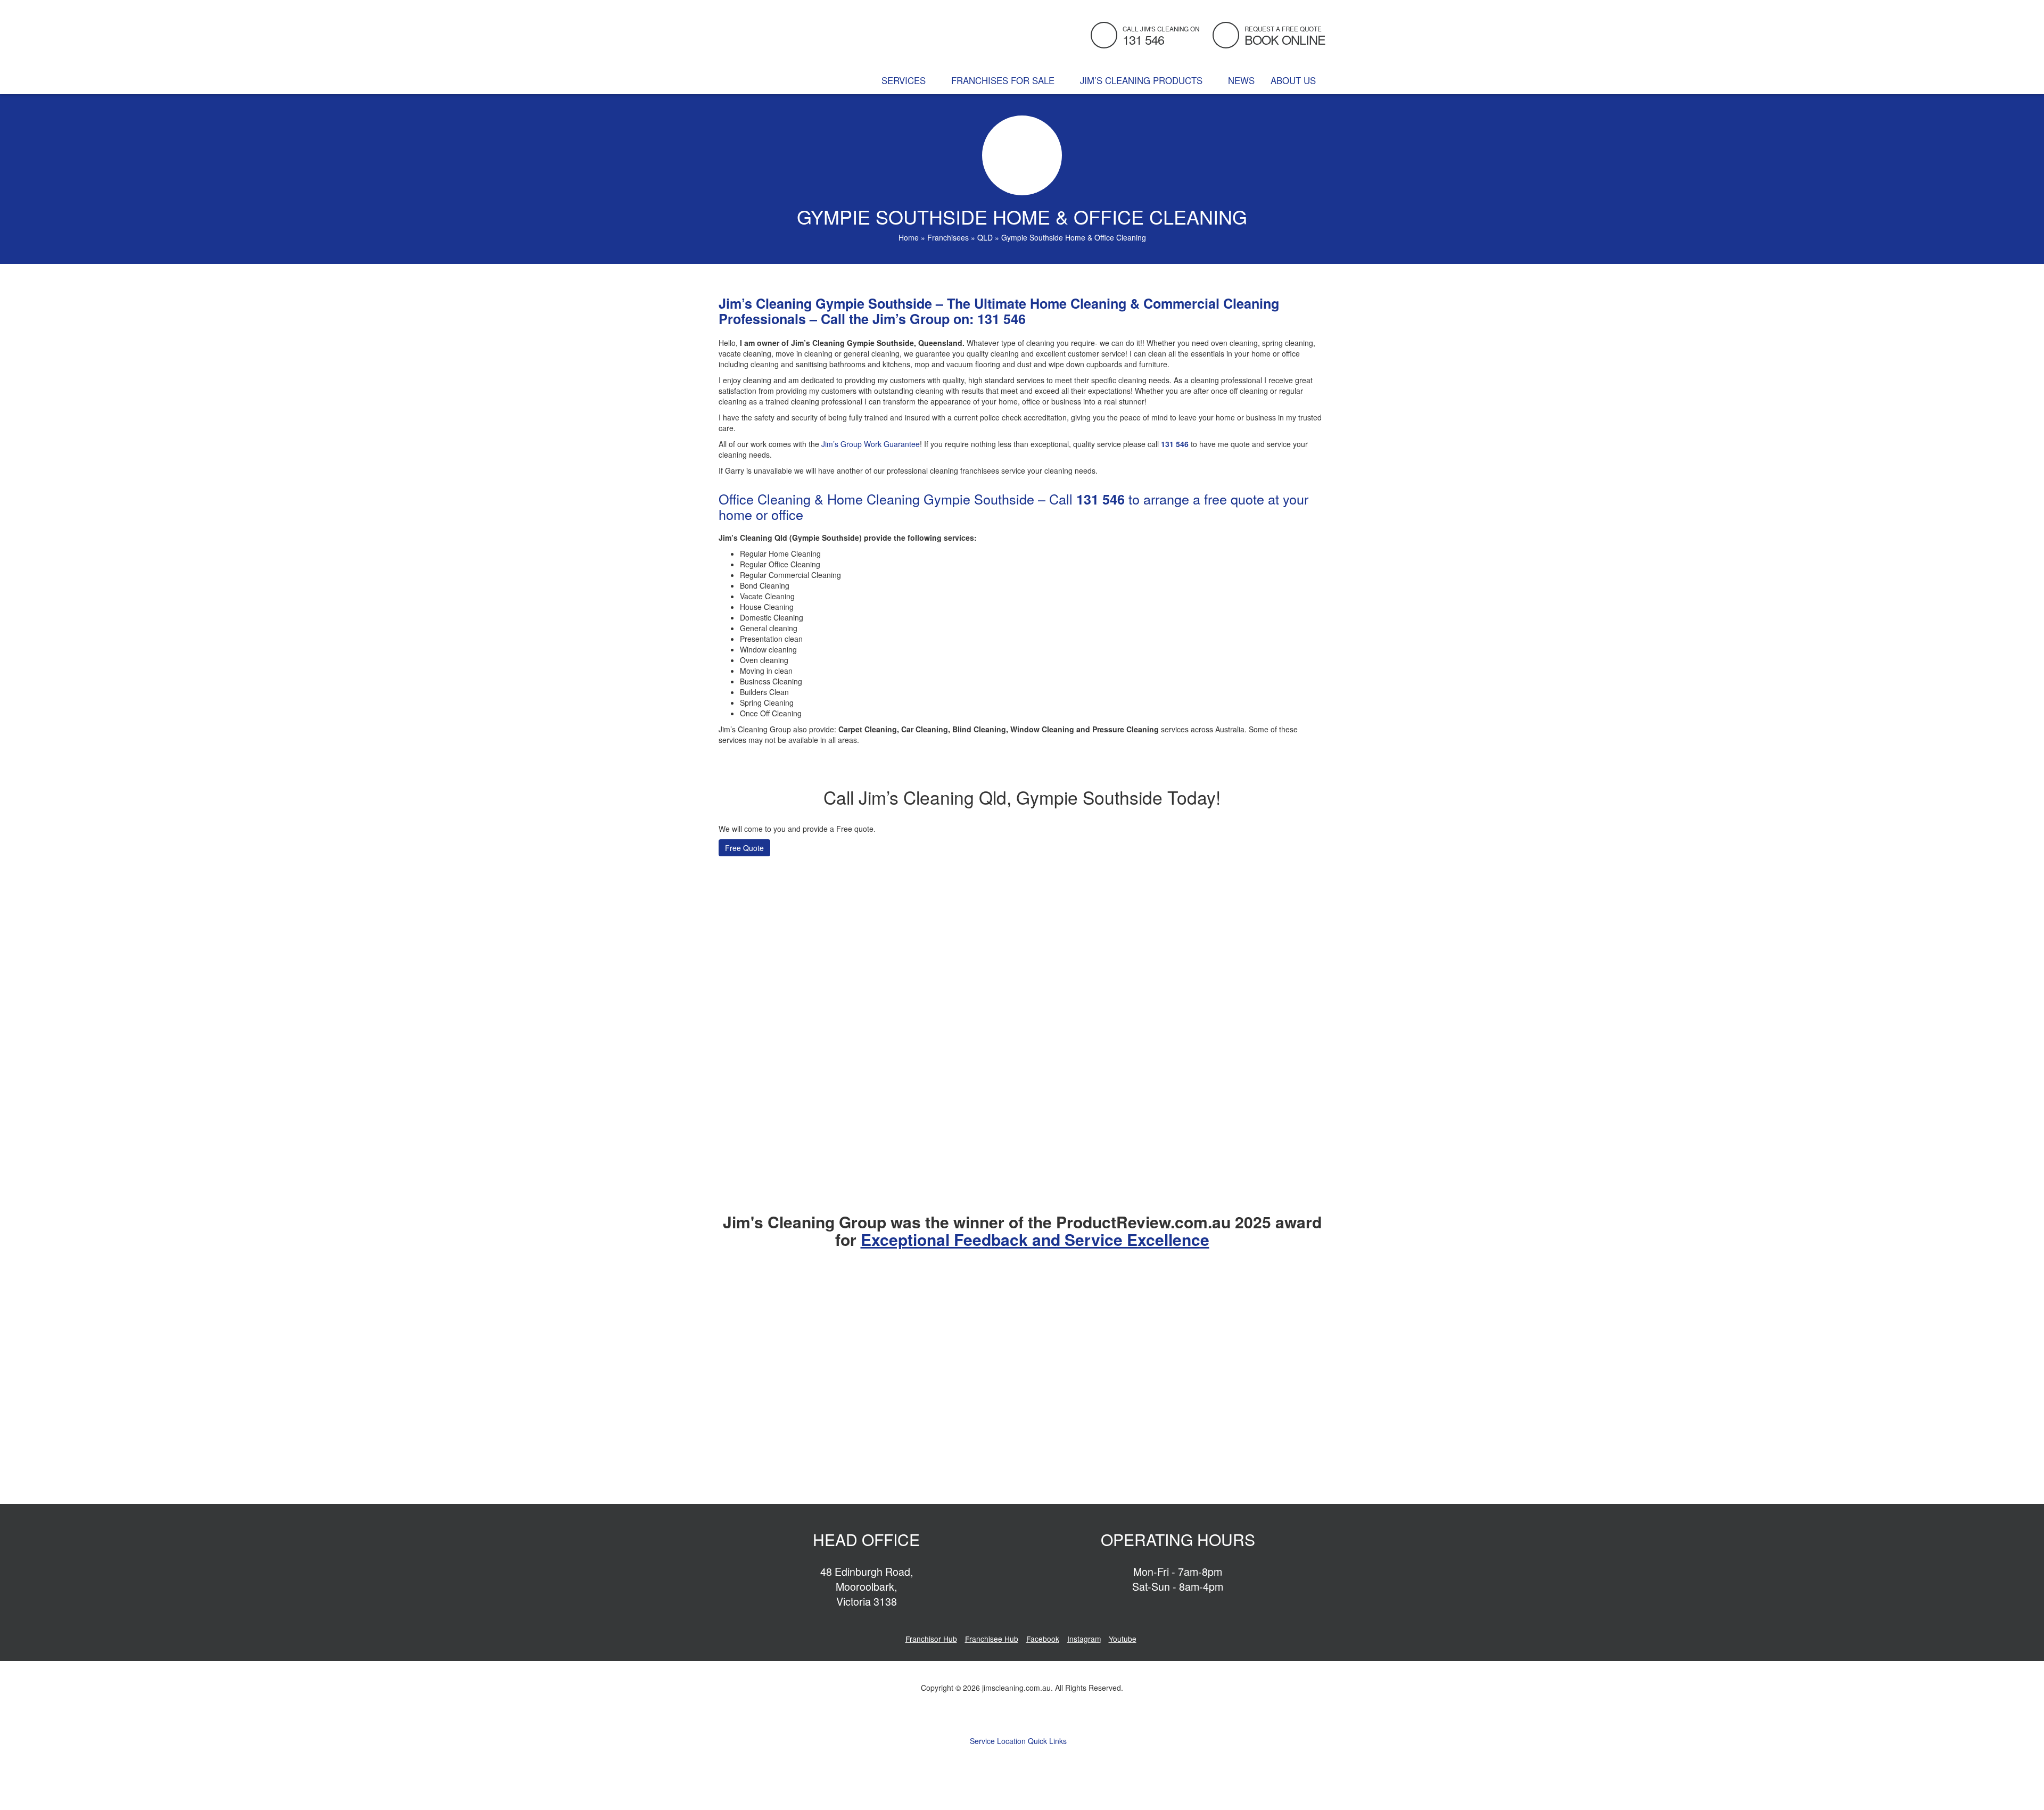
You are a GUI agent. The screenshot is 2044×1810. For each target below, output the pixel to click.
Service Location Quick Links (1019, 1741)
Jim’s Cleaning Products (1143, 80)
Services (905, 80)
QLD (985, 237)
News (1241, 80)
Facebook (1043, 1639)
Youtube (1123, 1639)
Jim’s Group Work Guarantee (871, 444)
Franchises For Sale (1004, 80)
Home (909, 237)
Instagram (1084, 1639)
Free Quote (744, 848)
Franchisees (948, 237)
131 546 (1002, 319)
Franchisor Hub (931, 1639)
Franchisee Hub (992, 1639)
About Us (1295, 80)
